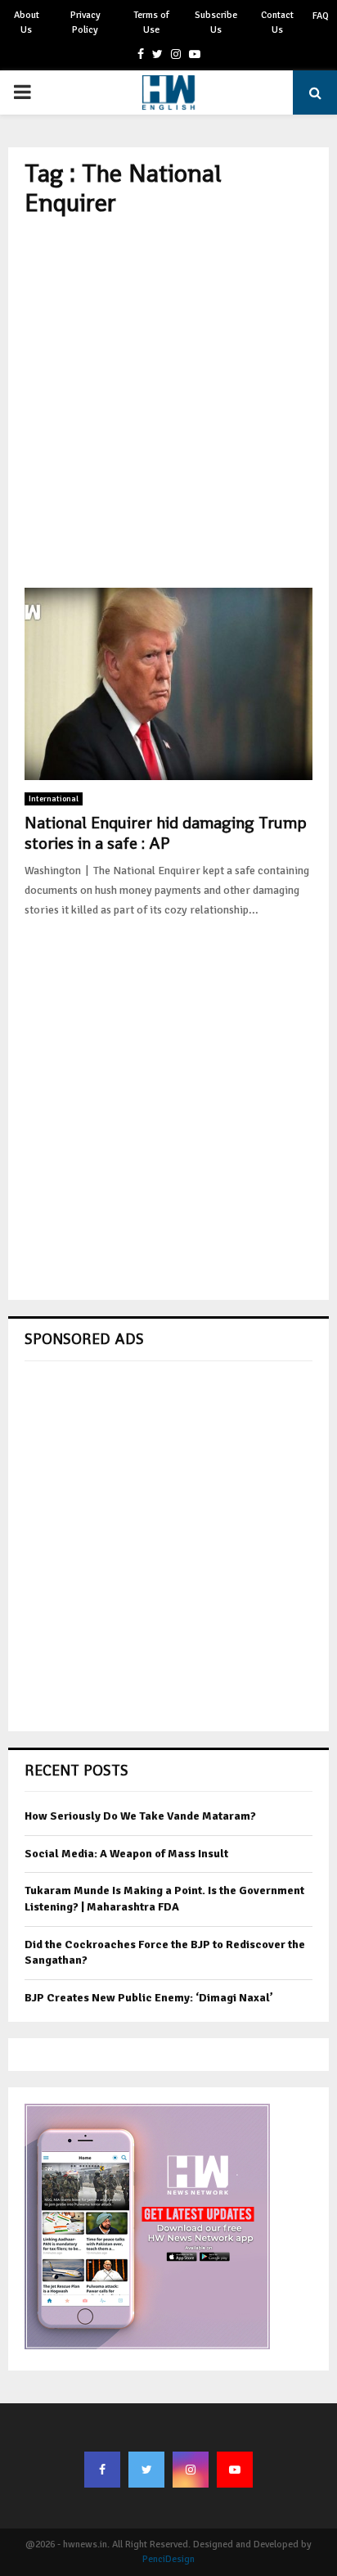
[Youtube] (235, 2470)
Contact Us (277, 23)
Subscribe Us (216, 23)
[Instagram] (191, 2470)
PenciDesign (168, 2559)
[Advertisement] (168, 403)
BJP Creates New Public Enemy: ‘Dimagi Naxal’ (149, 1998)
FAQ (321, 16)
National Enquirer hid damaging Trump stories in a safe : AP (166, 833)
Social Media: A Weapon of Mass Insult (126, 1854)
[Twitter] (146, 2470)
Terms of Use (151, 23)
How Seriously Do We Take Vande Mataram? (140, 1816)
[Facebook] (102, 2470)
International (54, 799)
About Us (27, 23)
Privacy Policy (85, 23)
